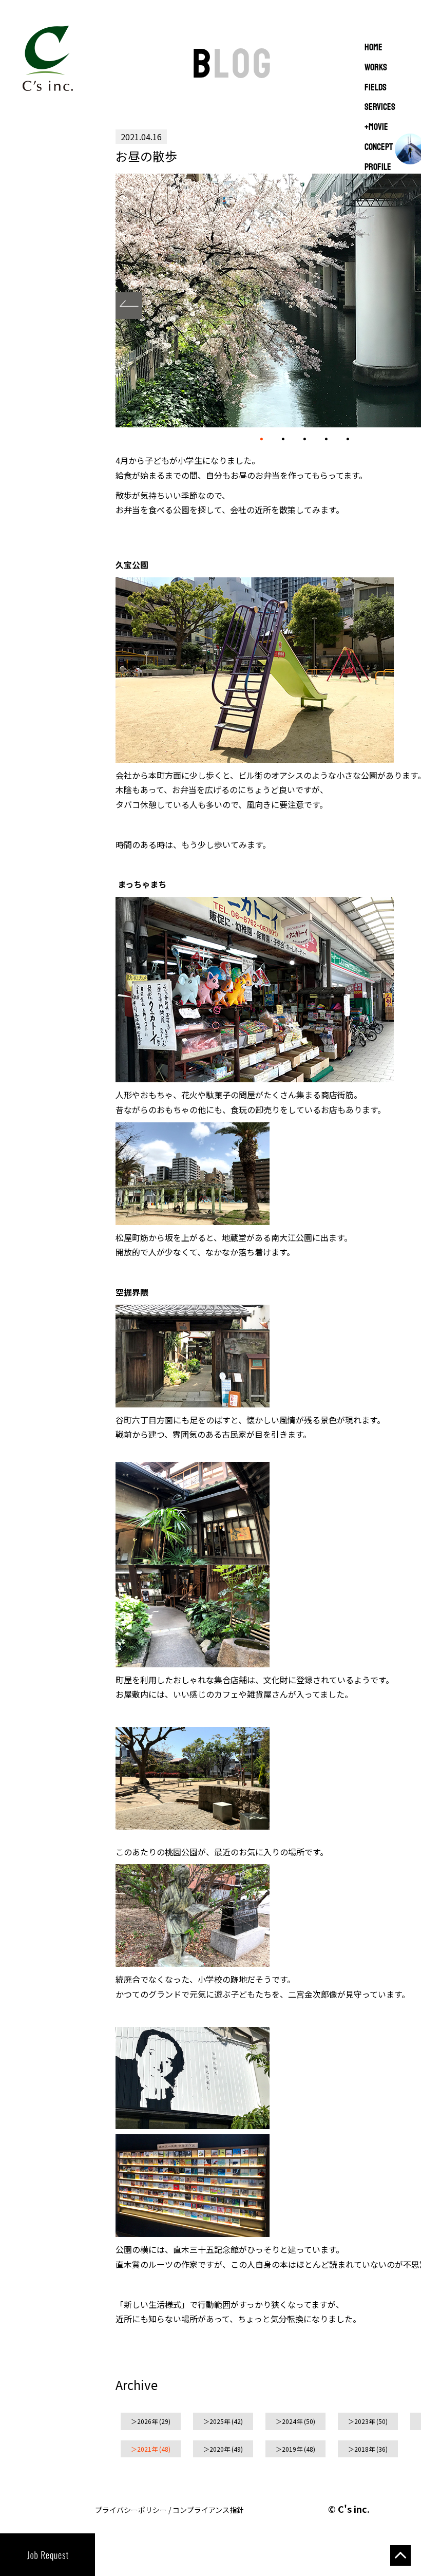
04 (326, 439)
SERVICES (380, 107)
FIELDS (376, 88)
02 (283, 439)
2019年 (292, 2449)
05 (348, 439)
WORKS (376, 68)
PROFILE (378, 167)
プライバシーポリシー (131, 2510)
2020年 (220, 2449)
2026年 (147, 2421)
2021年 (147, 2449)
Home (374, 48)
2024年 (292, 2421)
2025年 (220, 2421)
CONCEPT (379, 147)
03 (304, 439)
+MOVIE (376, 127)
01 (261, 440)
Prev (129, 306)
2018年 (365, 2449)
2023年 (365, 2421)
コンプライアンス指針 (208, 2510)
